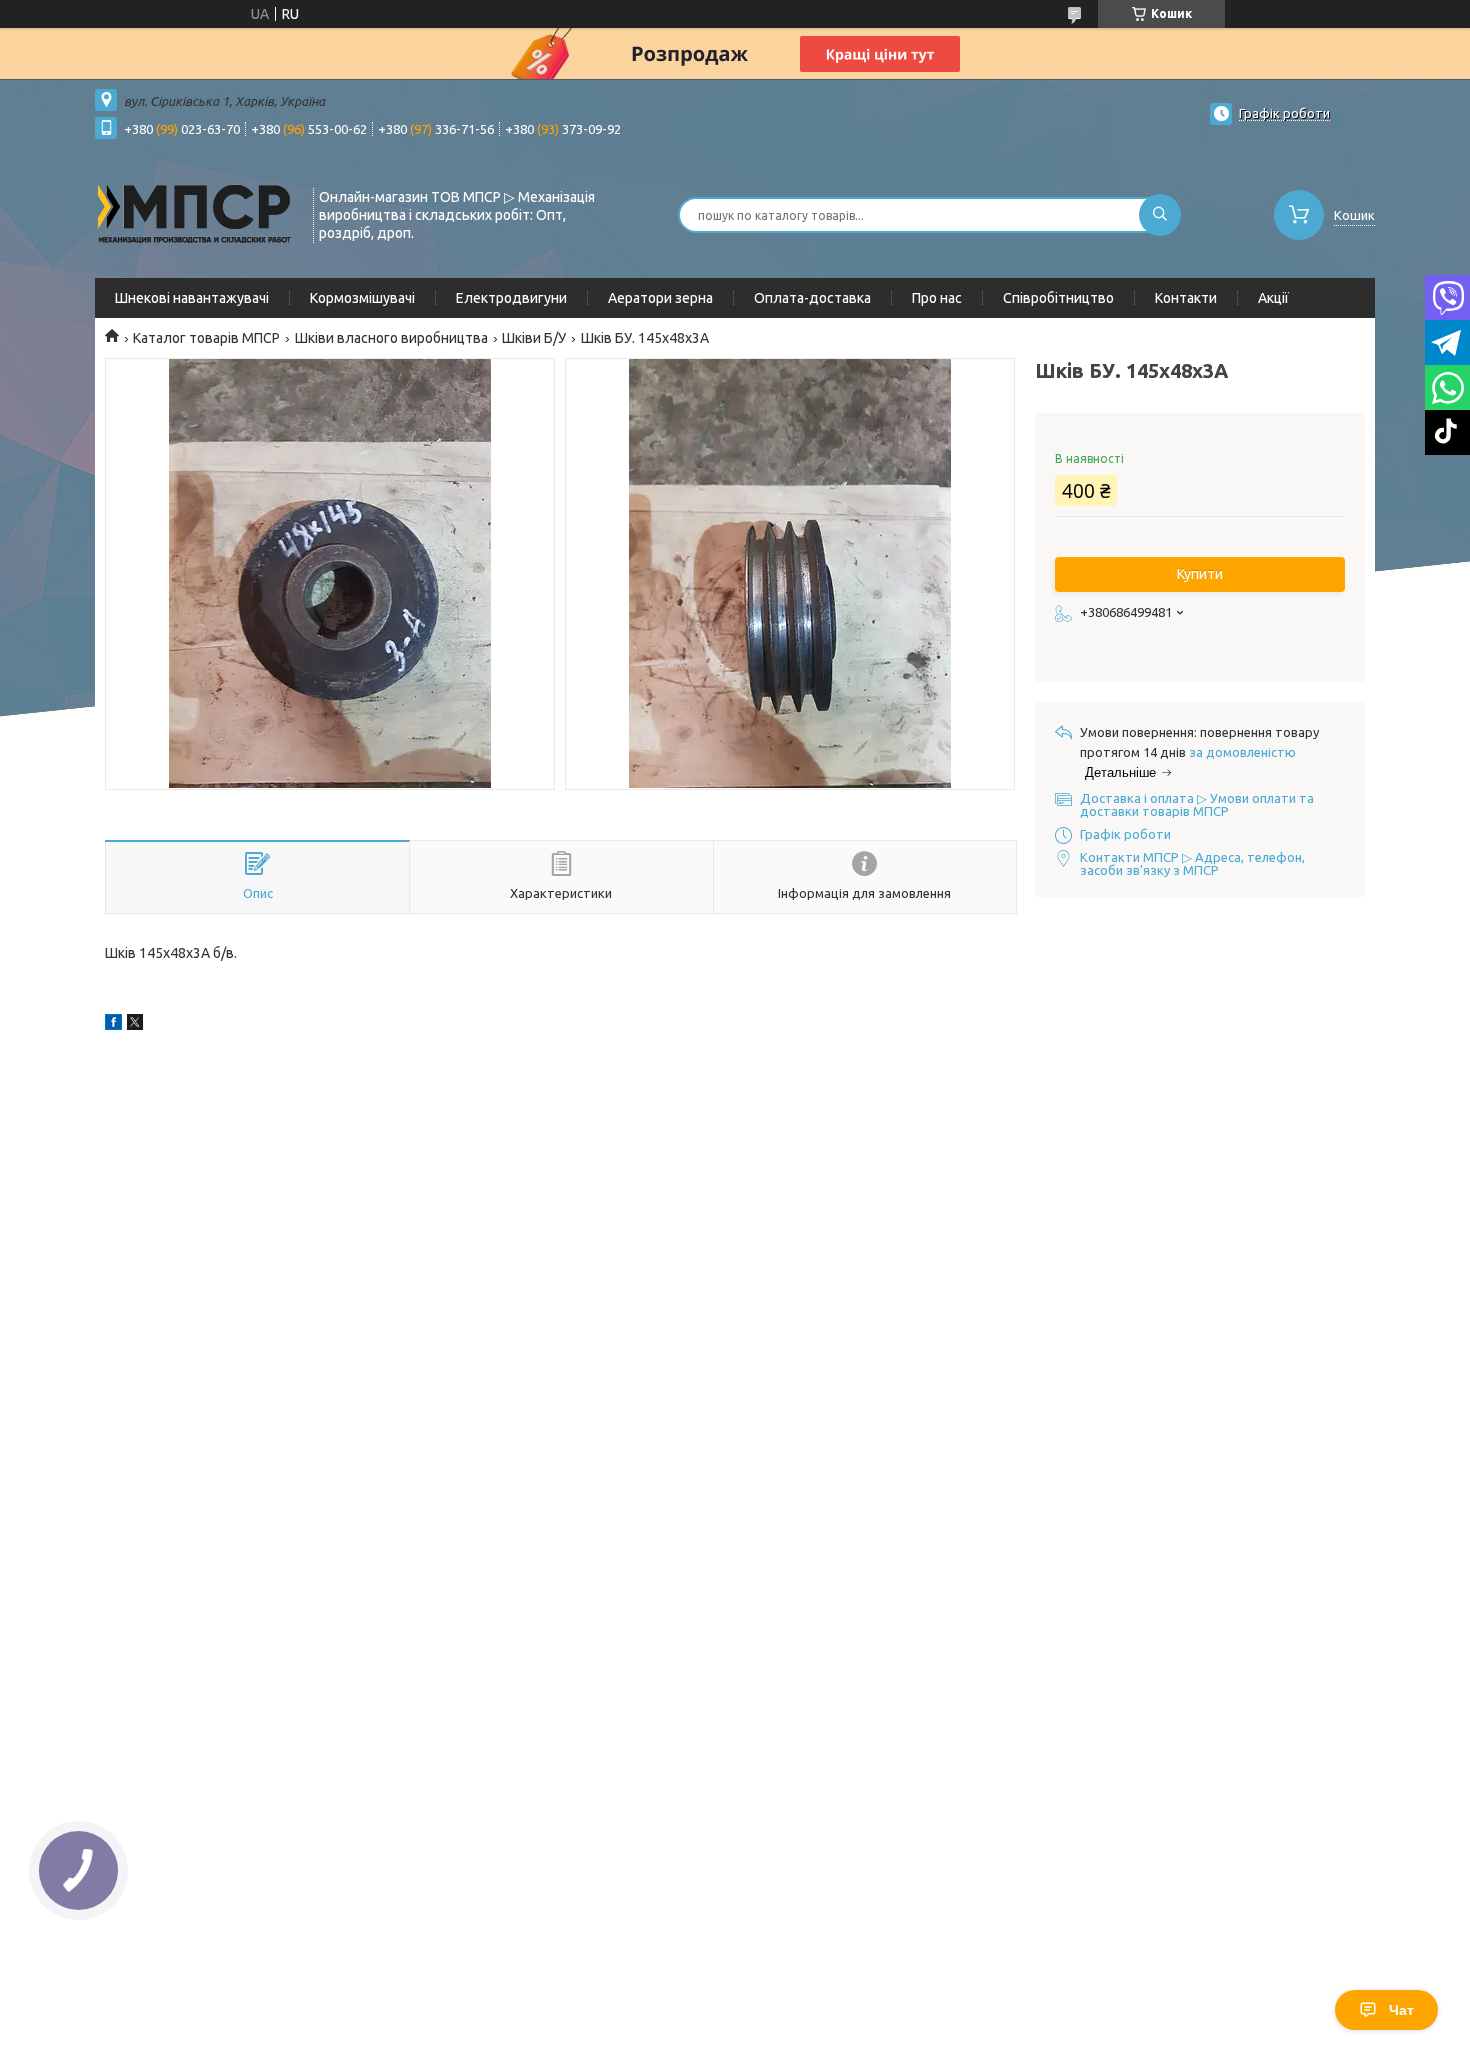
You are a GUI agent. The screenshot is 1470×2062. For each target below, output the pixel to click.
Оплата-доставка (812, 298)
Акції (1273, 298)
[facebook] (113, 1025)
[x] (135, 1025)
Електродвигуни (511, 298)
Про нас (937, 298)
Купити (1200, 574)
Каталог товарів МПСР (206, 338)
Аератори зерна (660, 298)
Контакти (1186, 298)
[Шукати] (1160, 215)
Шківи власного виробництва (391, 338)
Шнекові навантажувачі (192, 298)
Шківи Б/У (534, 338)
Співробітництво (1058, 298)
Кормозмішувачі (362, 298)
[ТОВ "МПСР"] (195, 213)
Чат (1401, 2010)
